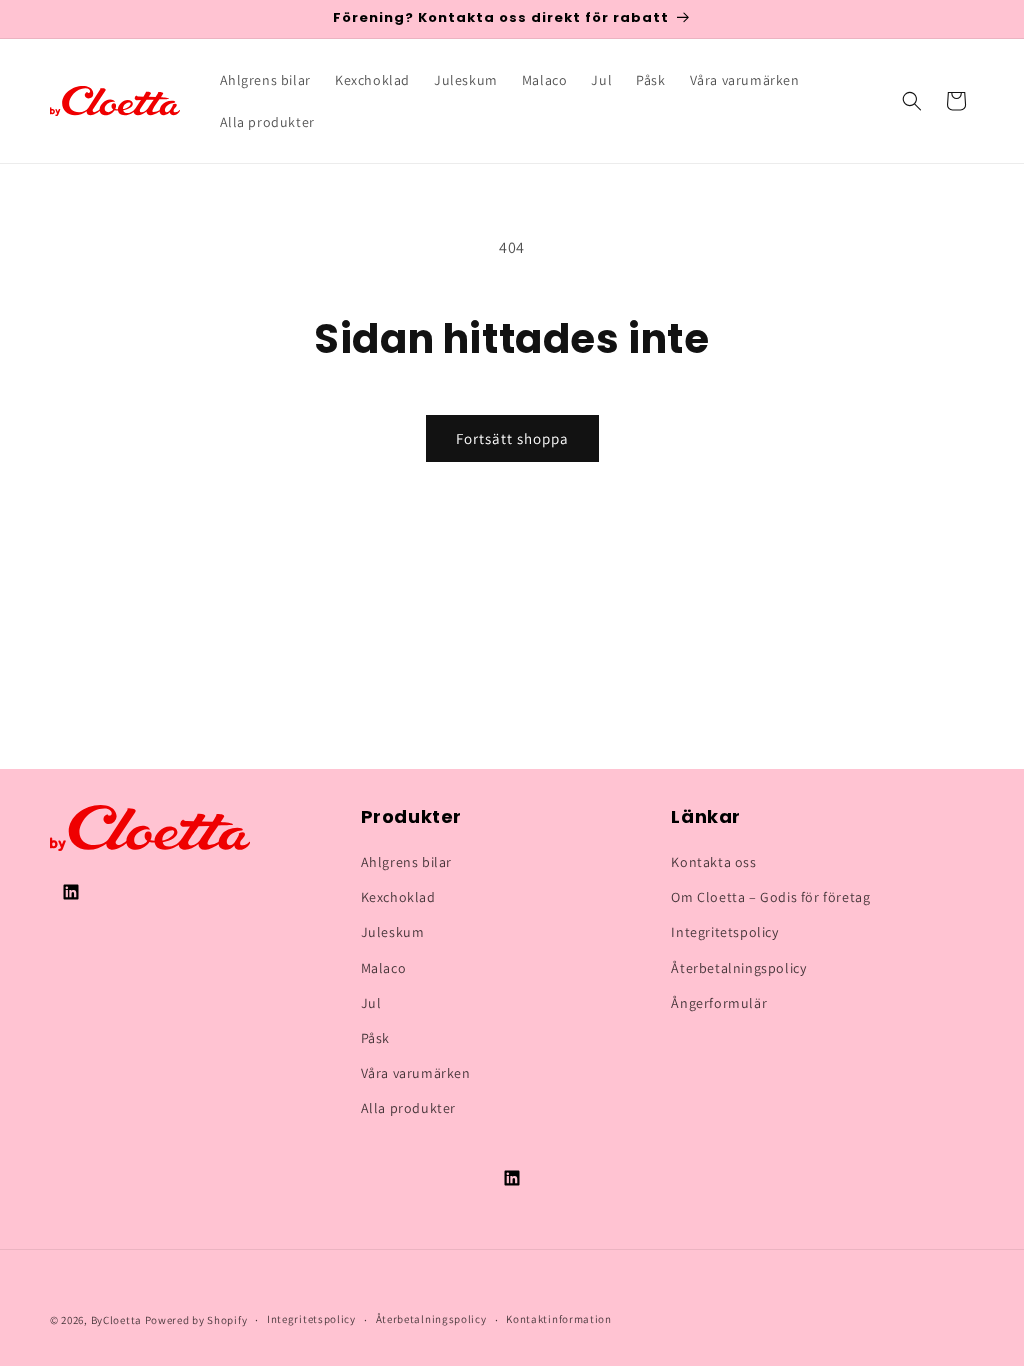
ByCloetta (116, 1320)
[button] (912, 101)
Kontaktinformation (559, 1319)
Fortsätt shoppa (512, 438)
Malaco (384, 968)
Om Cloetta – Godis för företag (770, 897)
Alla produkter (408, 1108)
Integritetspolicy (724, 932)
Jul (371, 1003)
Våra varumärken (416, 1073)
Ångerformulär (719, 1003)
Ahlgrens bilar (406, 862)
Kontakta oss (713, 862)
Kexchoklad (398, 897)
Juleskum (393, 932)
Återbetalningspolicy (738, 968)
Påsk (375, 1038)
